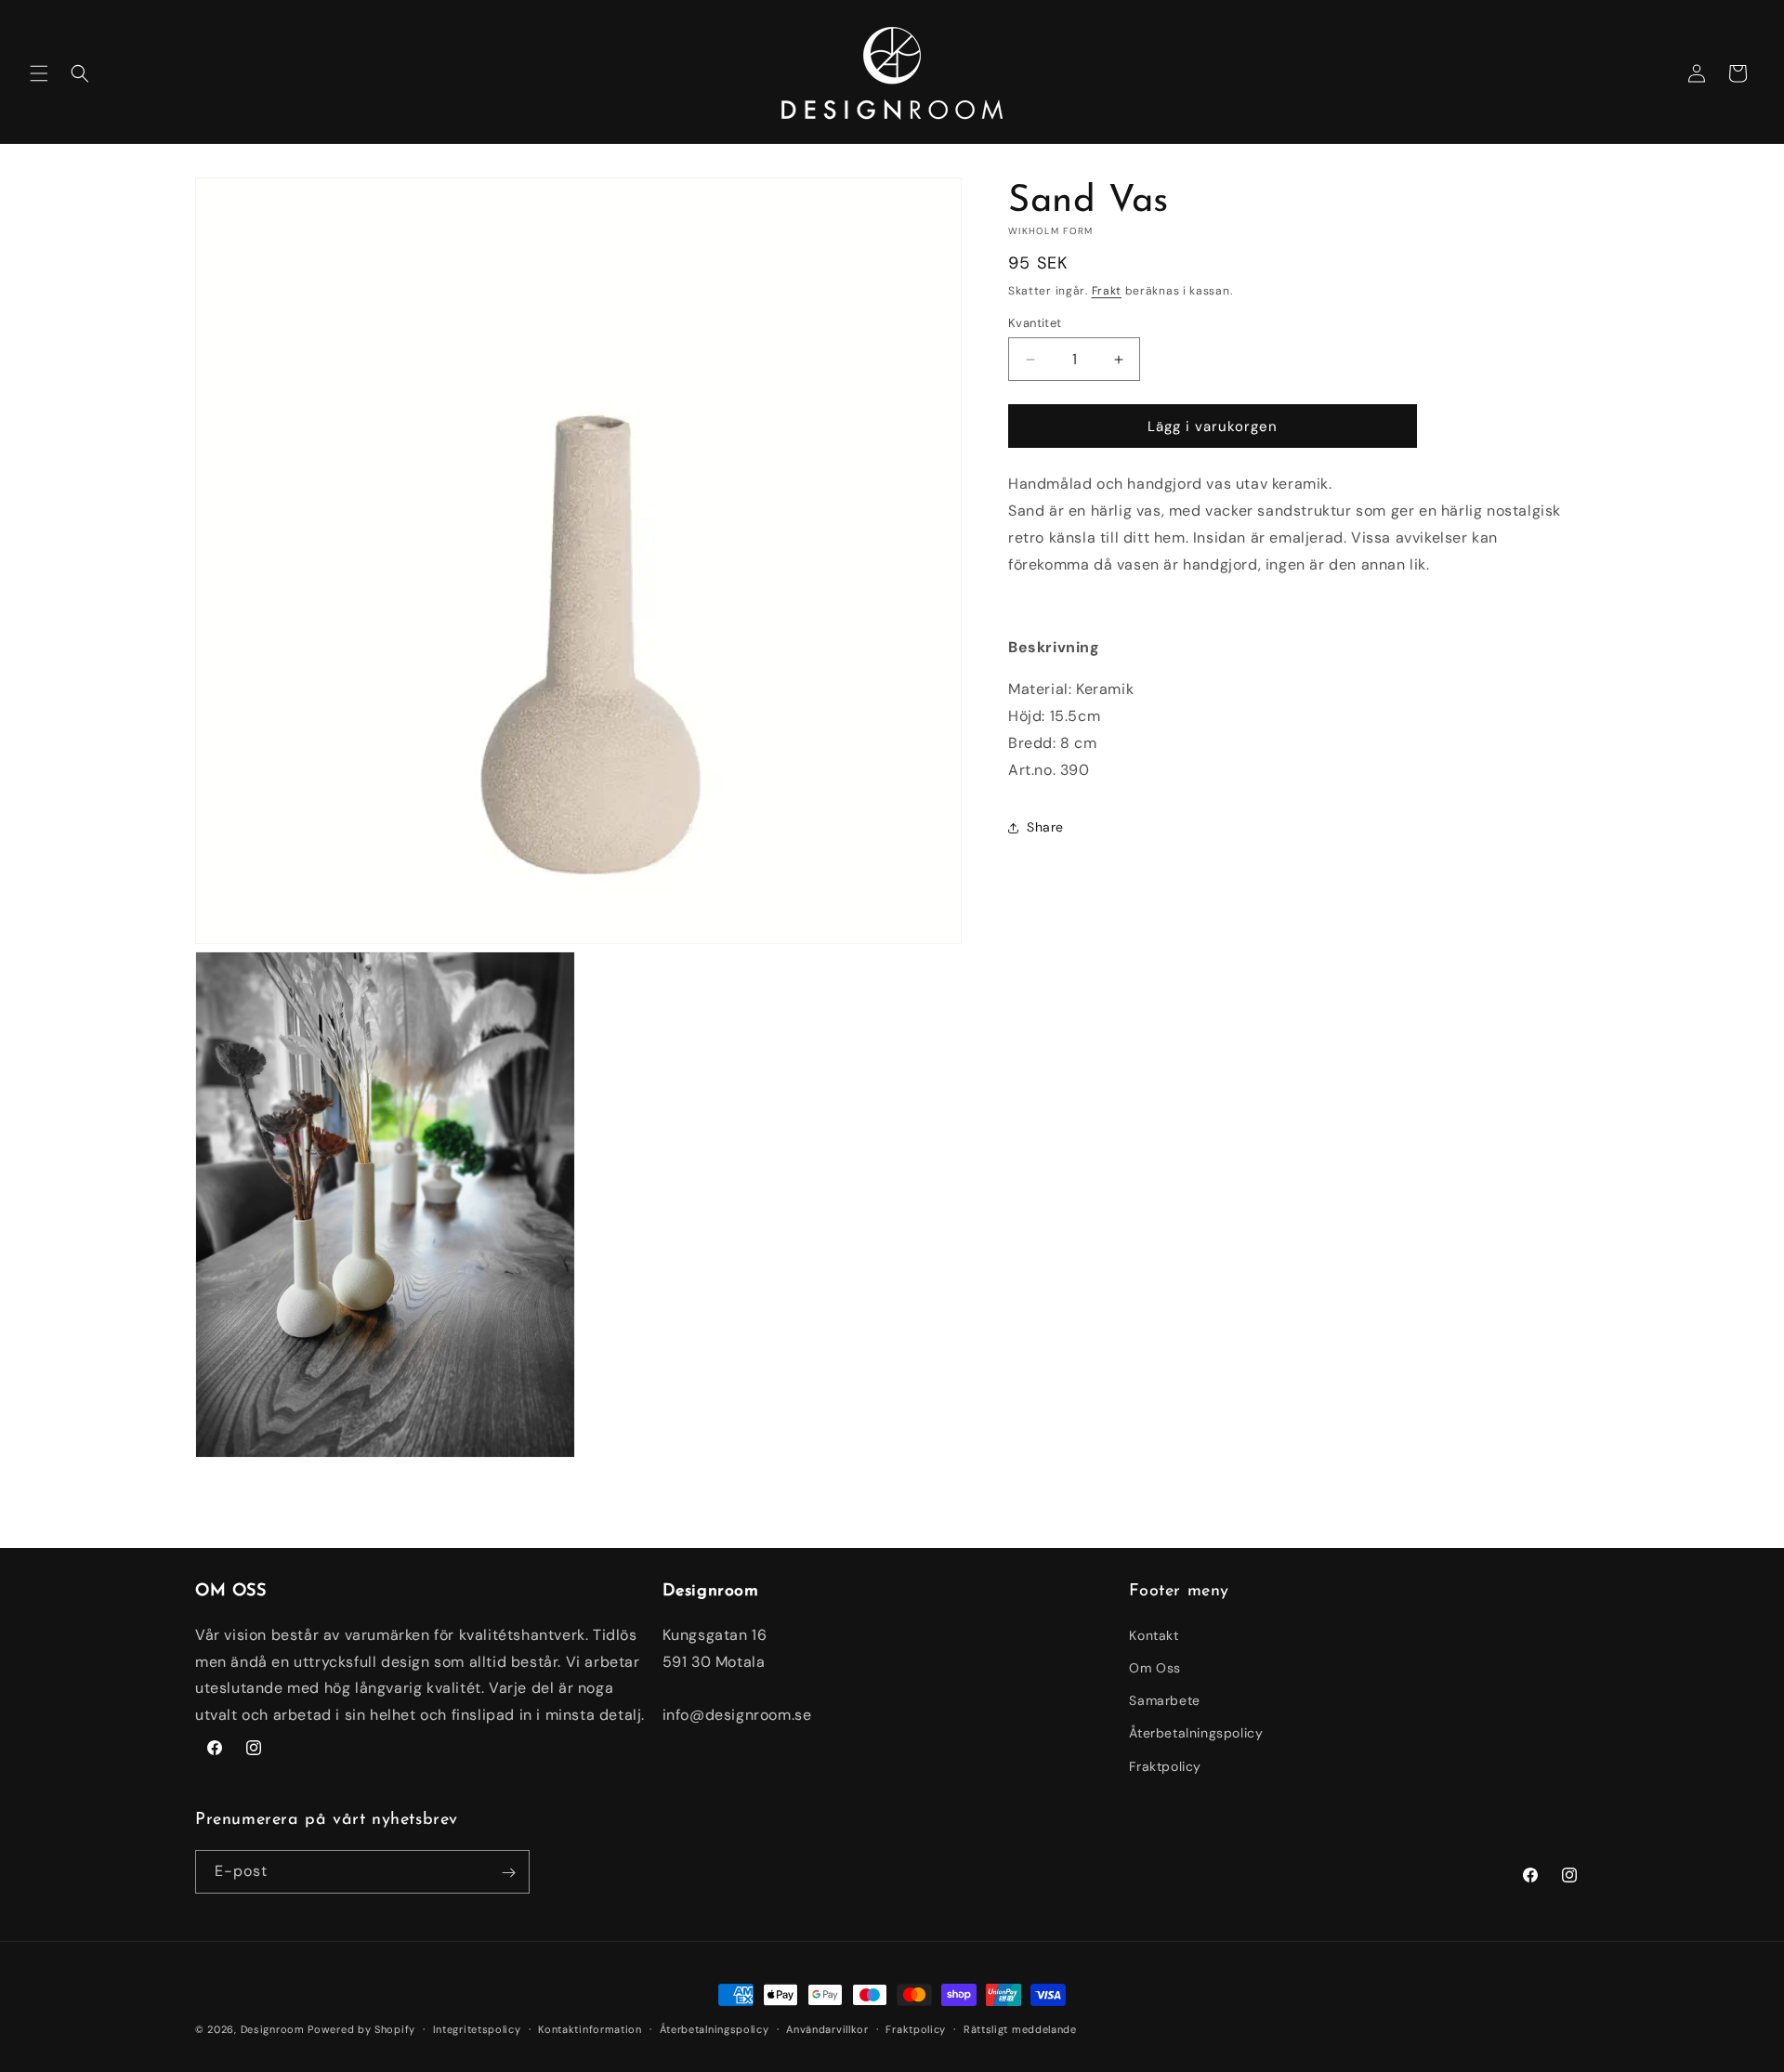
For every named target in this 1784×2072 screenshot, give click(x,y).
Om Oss (1155, 1667)
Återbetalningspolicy (1196, 1733)
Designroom (273, 2029)
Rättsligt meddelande (1020, 2028)
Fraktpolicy (1165, 1765)
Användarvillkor (827, 2028)
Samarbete (1164, 1700)
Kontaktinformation (590, 2028)
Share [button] (1045, 827)
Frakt (1107, 291)
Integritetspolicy (477, 2028)
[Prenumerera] (508, 1873)
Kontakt (1154, 1634)
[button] (39, 73)
